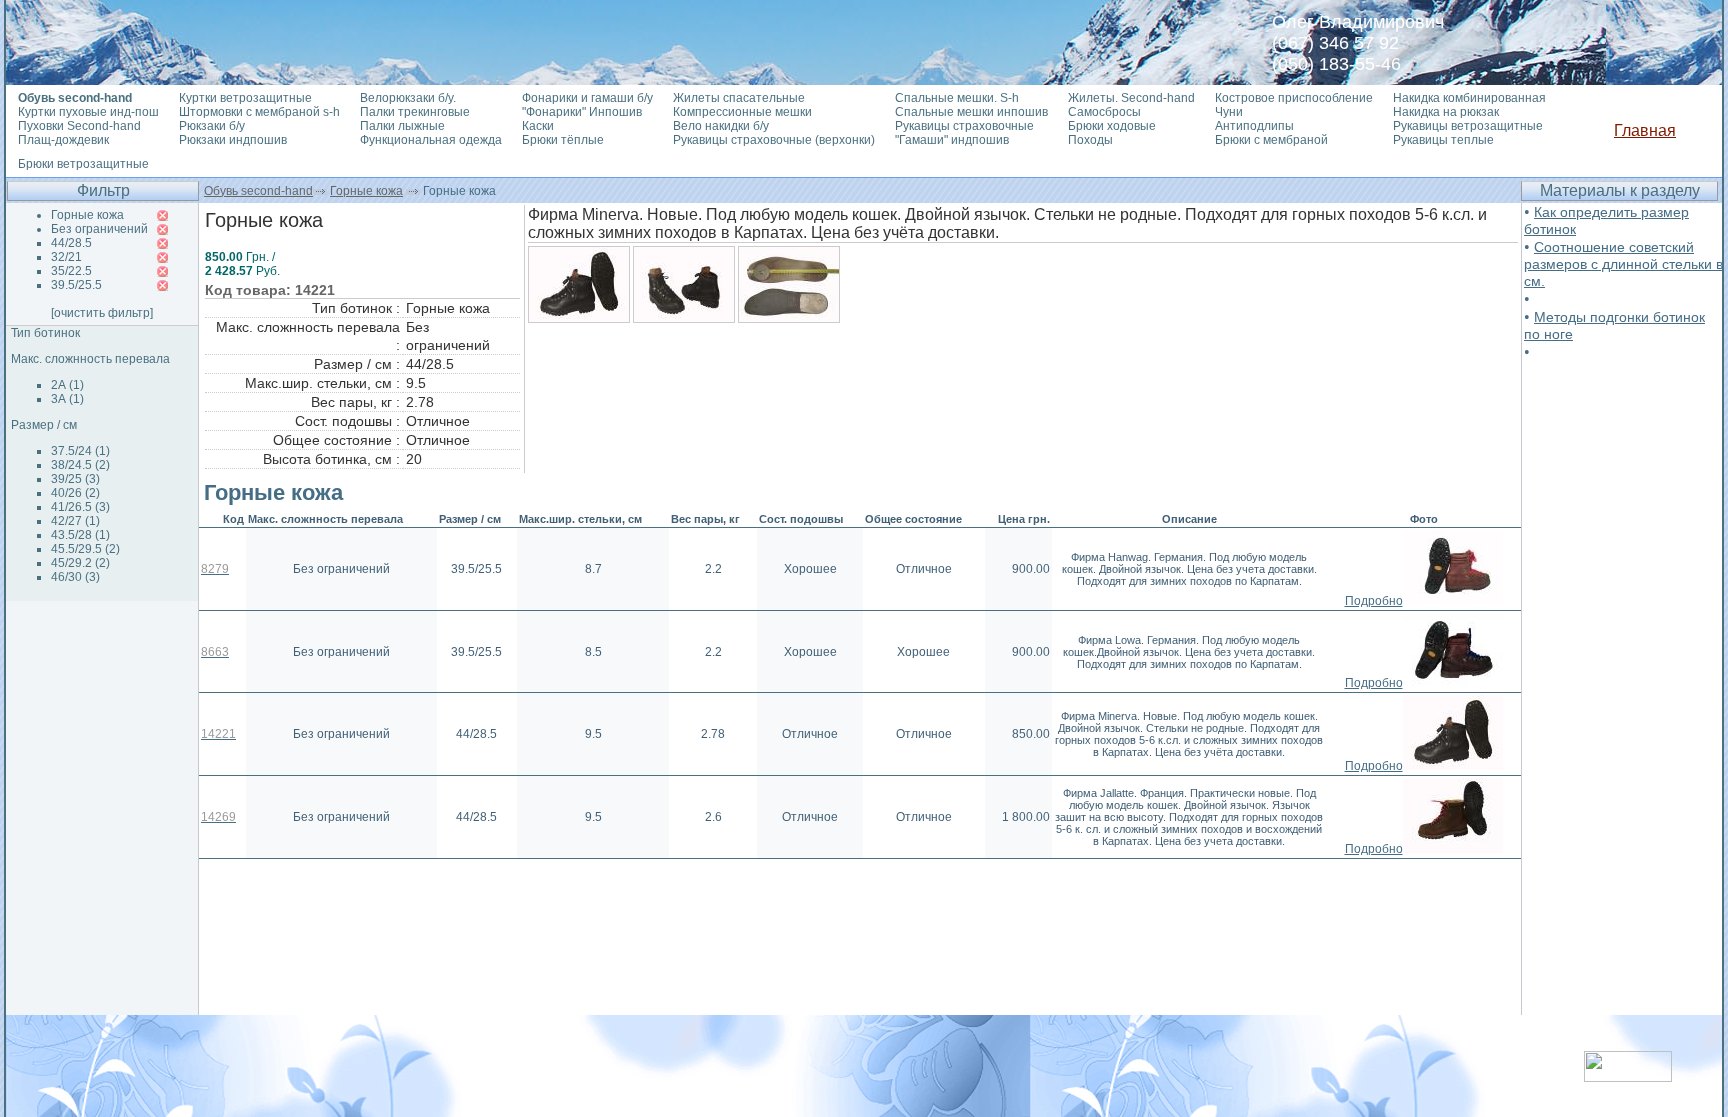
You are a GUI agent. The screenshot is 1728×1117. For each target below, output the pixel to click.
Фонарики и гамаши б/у (587, 98)
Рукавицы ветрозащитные (1468, 126)
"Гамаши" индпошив (952, 140)
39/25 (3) (75, 479)
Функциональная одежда (431, 140)
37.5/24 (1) (80, 451)
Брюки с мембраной (1271, 140)
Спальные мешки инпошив (971, 112)
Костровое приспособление (1294, 98)
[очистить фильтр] (102, 313)
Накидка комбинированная (1469, 98)
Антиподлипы (1254, 126)
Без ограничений (99, 229)
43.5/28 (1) (80, 535)
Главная (1645, 130)
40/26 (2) (75, 493)
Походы (1090, 140)
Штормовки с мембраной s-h (259, 112)
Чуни (1229, 112)
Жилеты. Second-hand (1131, 98)
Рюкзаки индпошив (233, 140)
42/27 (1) (75, 521)
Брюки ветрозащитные (83, 164)
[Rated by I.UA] (1628, 1076)
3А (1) (67, 399)
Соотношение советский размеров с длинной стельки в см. (1623, 264)
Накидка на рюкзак (1446, 112)
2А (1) (67, 385)
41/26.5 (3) (80, 507)
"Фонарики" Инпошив (582, 112)
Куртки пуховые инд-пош (88, 112)
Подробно (1374, 601)
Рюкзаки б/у (212, 126)
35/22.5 (71, 271)
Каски (538, 126)
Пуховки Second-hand (79, 126)
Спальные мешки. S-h (957, 98)
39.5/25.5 (76, 285)
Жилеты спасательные (739, 98)
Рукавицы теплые (1443, 140)
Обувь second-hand (258, 191)
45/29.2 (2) (80, 563)
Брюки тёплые (563, 140)
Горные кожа (366, 191)
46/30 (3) (75, 577)
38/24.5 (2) (80, 465)
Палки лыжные (402, 126)
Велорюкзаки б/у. (408, 98)
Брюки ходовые (1112, 126)
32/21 (66, 257)
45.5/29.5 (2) (85, 549)
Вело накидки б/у (721, 126)
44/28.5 (71, 243)
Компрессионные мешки (742, 112)
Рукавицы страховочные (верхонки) (774, 140)
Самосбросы (1104, 112)
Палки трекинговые (415, 112)
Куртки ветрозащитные (245, 98)
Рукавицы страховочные (964, 126)
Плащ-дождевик (63, 140)
